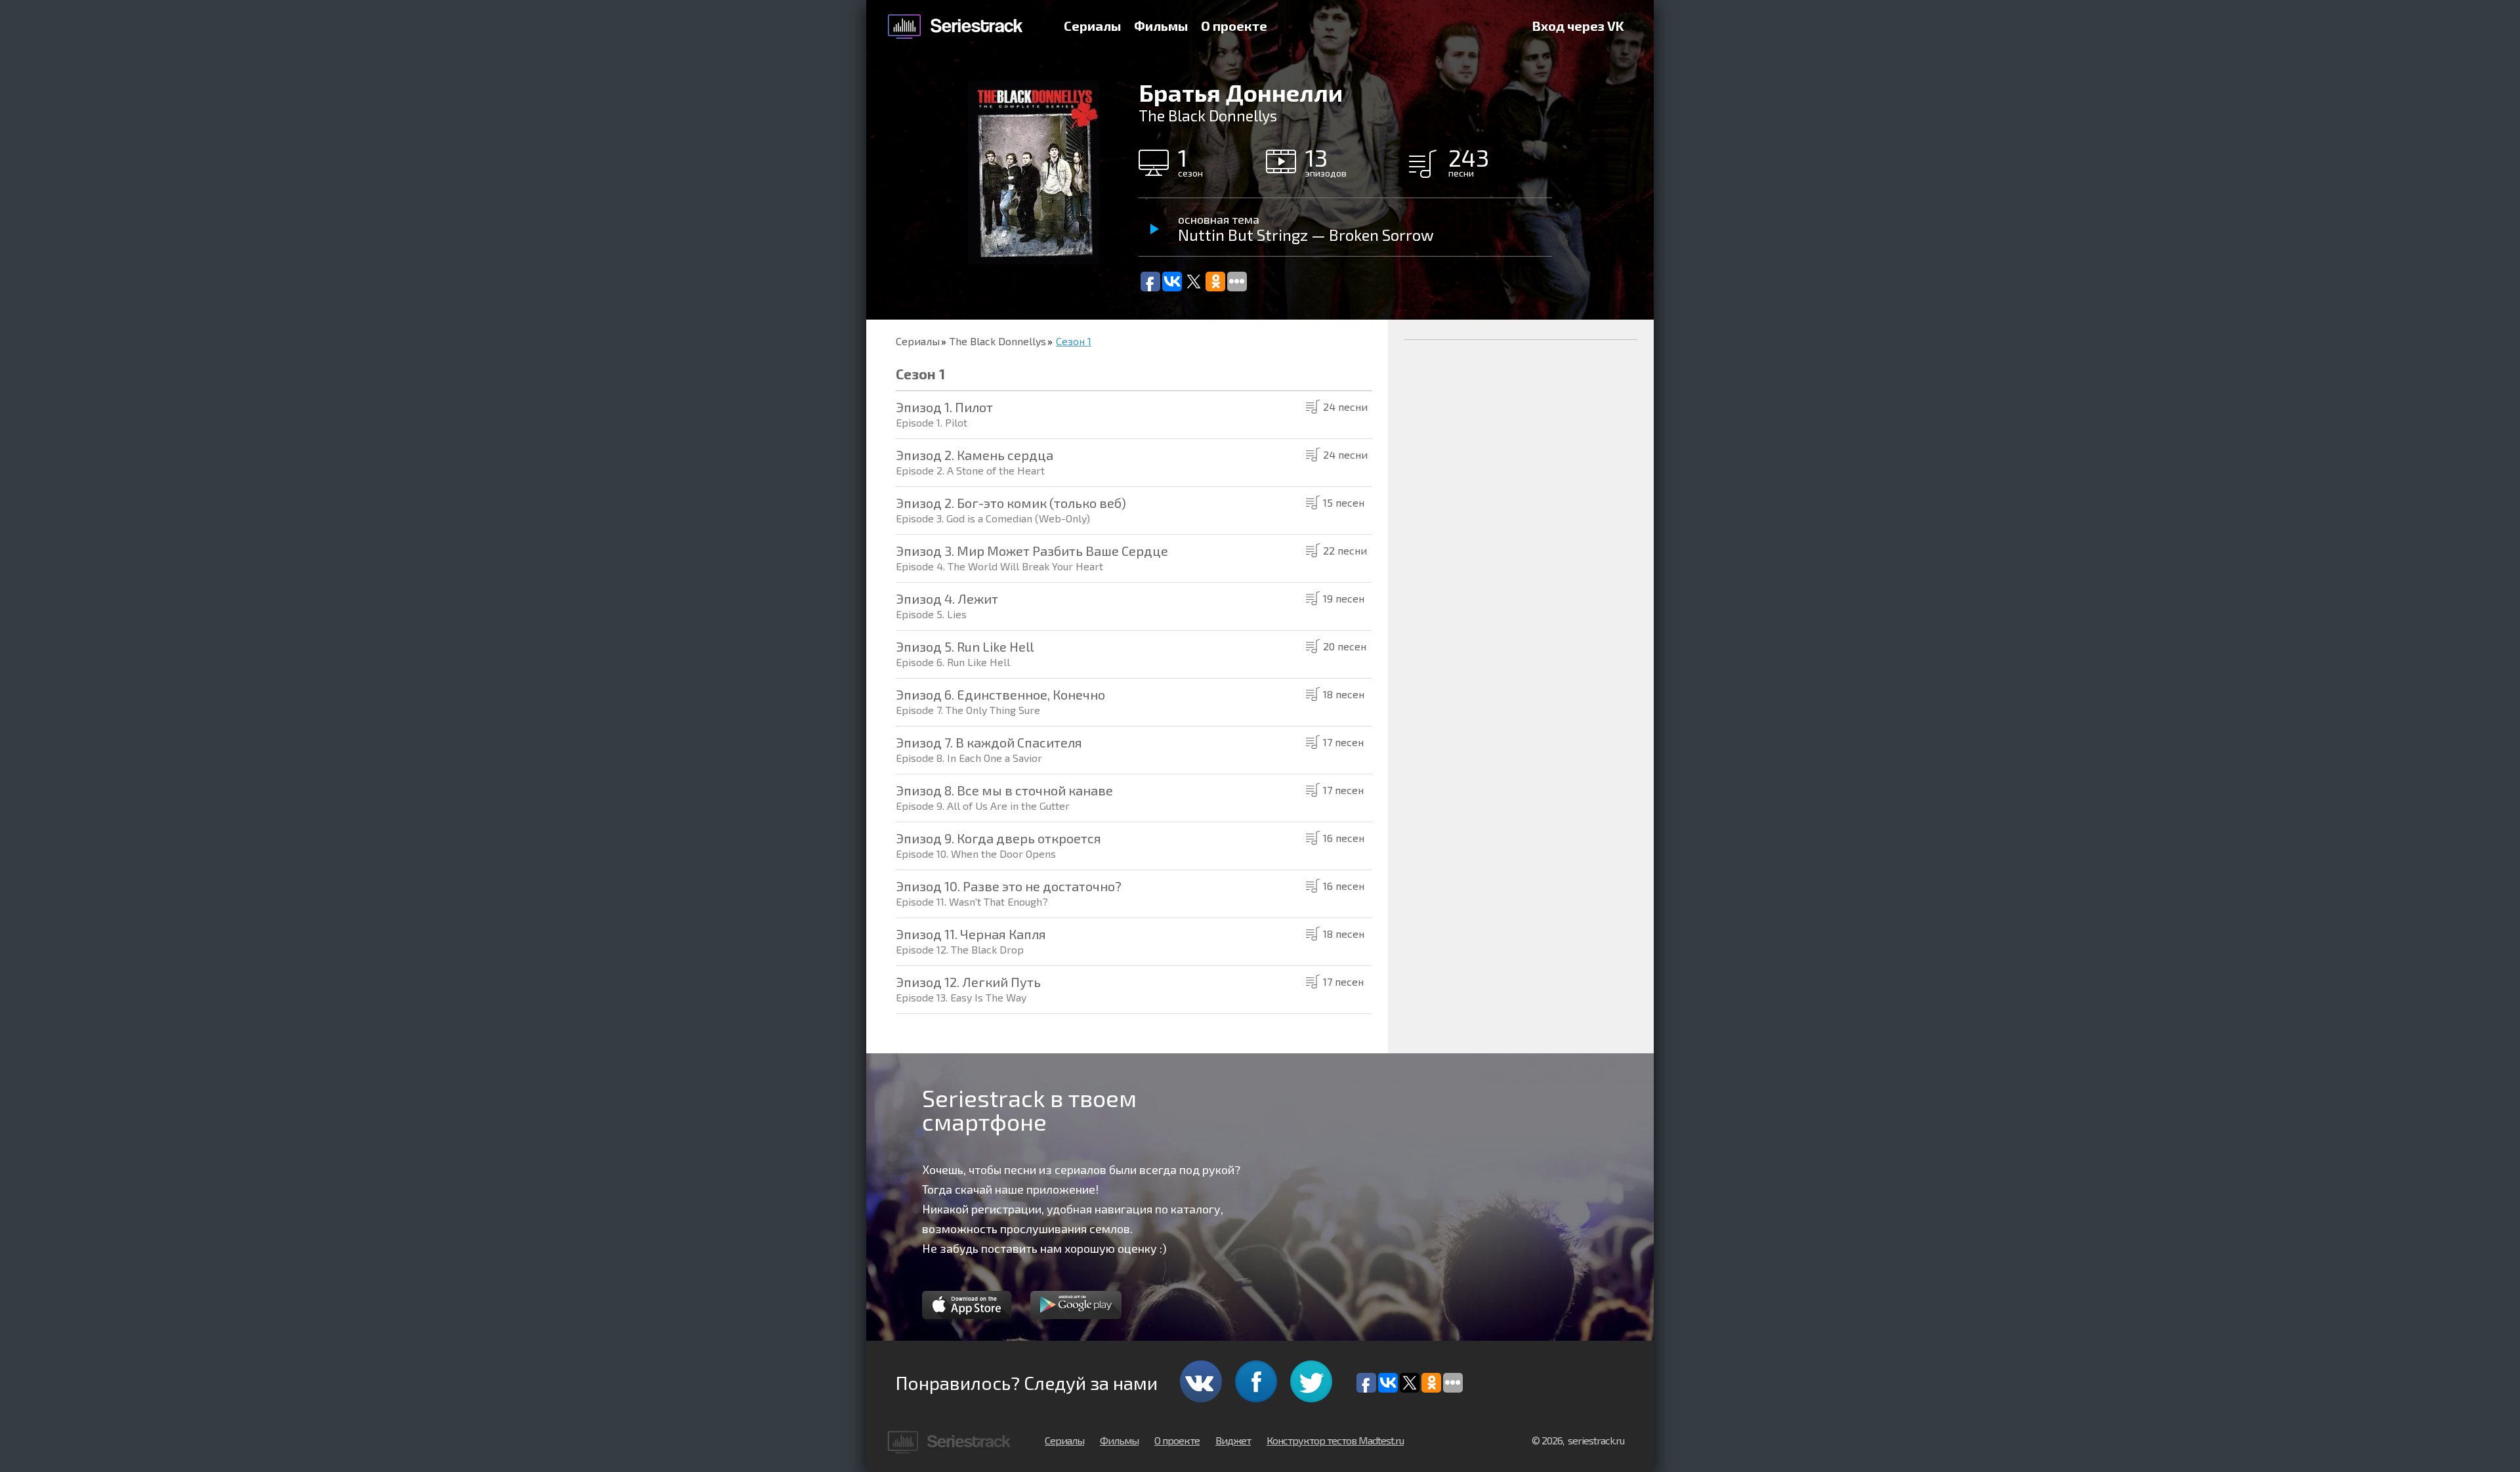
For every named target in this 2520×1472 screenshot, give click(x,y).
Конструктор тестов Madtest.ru (1335, 1440)
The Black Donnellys (998, 341)
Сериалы (1092, 26)
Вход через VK (1578, 26)
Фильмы (1161, 26)
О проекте (1234, 26)
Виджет (1233, 1440)
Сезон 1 (1074, 341)
